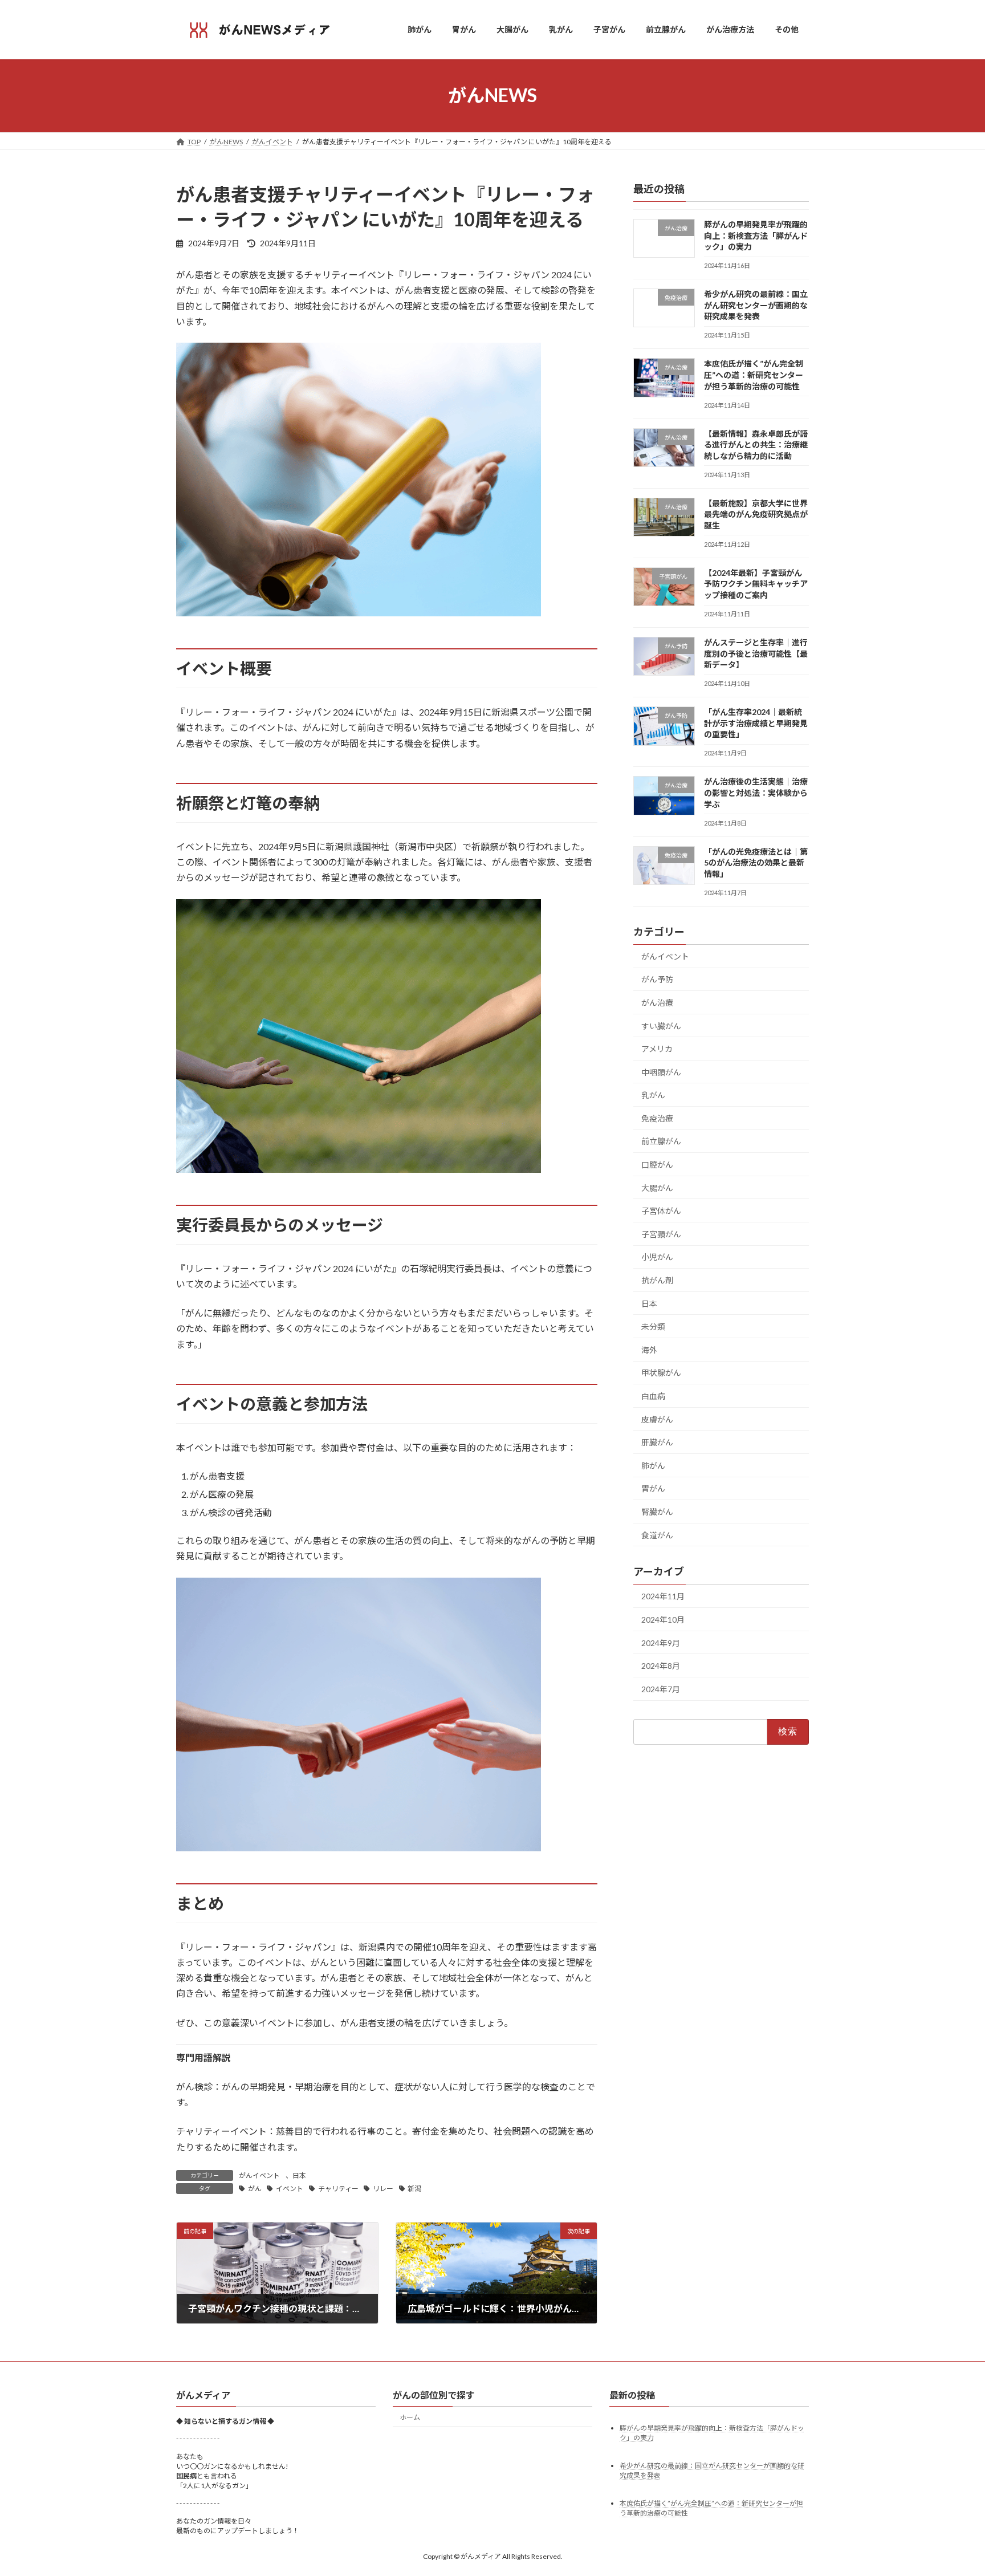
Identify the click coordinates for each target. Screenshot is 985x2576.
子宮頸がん (661, 1234)
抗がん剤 (657, 1280)
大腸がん (657, 1187)
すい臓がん (661, 1025)
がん (255, 2189)
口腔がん (657, 1165)
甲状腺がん (661, 1373)
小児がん (657, 1257)
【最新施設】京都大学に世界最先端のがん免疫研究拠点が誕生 (756, 514)
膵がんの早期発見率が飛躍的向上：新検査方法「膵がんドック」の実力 (756, 235)
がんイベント (259, 2175)
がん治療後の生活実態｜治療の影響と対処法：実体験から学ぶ (756, 793)
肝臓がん (657, 1442)
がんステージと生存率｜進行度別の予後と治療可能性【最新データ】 (756, 653)
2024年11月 (663, 1596)
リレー (383, 2189)
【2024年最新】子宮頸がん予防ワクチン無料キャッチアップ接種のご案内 (756, 583)
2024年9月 (661, 1642)
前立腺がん (661, 1141)
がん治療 (657, 1002)
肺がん (653, 1465)
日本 (299, 2175)
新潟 (414, 2189)
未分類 (653, 1326)
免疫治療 (657, 1118)
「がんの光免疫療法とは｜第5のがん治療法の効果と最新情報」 (756, 862)
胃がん (653, 1488)
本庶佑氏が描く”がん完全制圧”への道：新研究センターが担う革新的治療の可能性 (754, 375)
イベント (290, 2189)
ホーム (410, 2417)
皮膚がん (657, 1419)
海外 (649, 1349)
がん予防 (657, 979)
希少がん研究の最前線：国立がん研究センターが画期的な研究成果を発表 (756, 305)
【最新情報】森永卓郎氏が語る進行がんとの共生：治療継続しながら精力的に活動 (756, 444)
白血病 (653, 1396)
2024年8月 (661, 1666)
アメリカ (657, 1049)
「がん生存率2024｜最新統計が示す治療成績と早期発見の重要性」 (756, 723)
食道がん (657, 1535)
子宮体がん (661, 1211)
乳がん (653, 1095)
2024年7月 (661, 1689)
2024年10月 (663, 1620)
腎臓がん (657, 1512)
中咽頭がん (661, 1072)
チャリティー (338, 2189)
